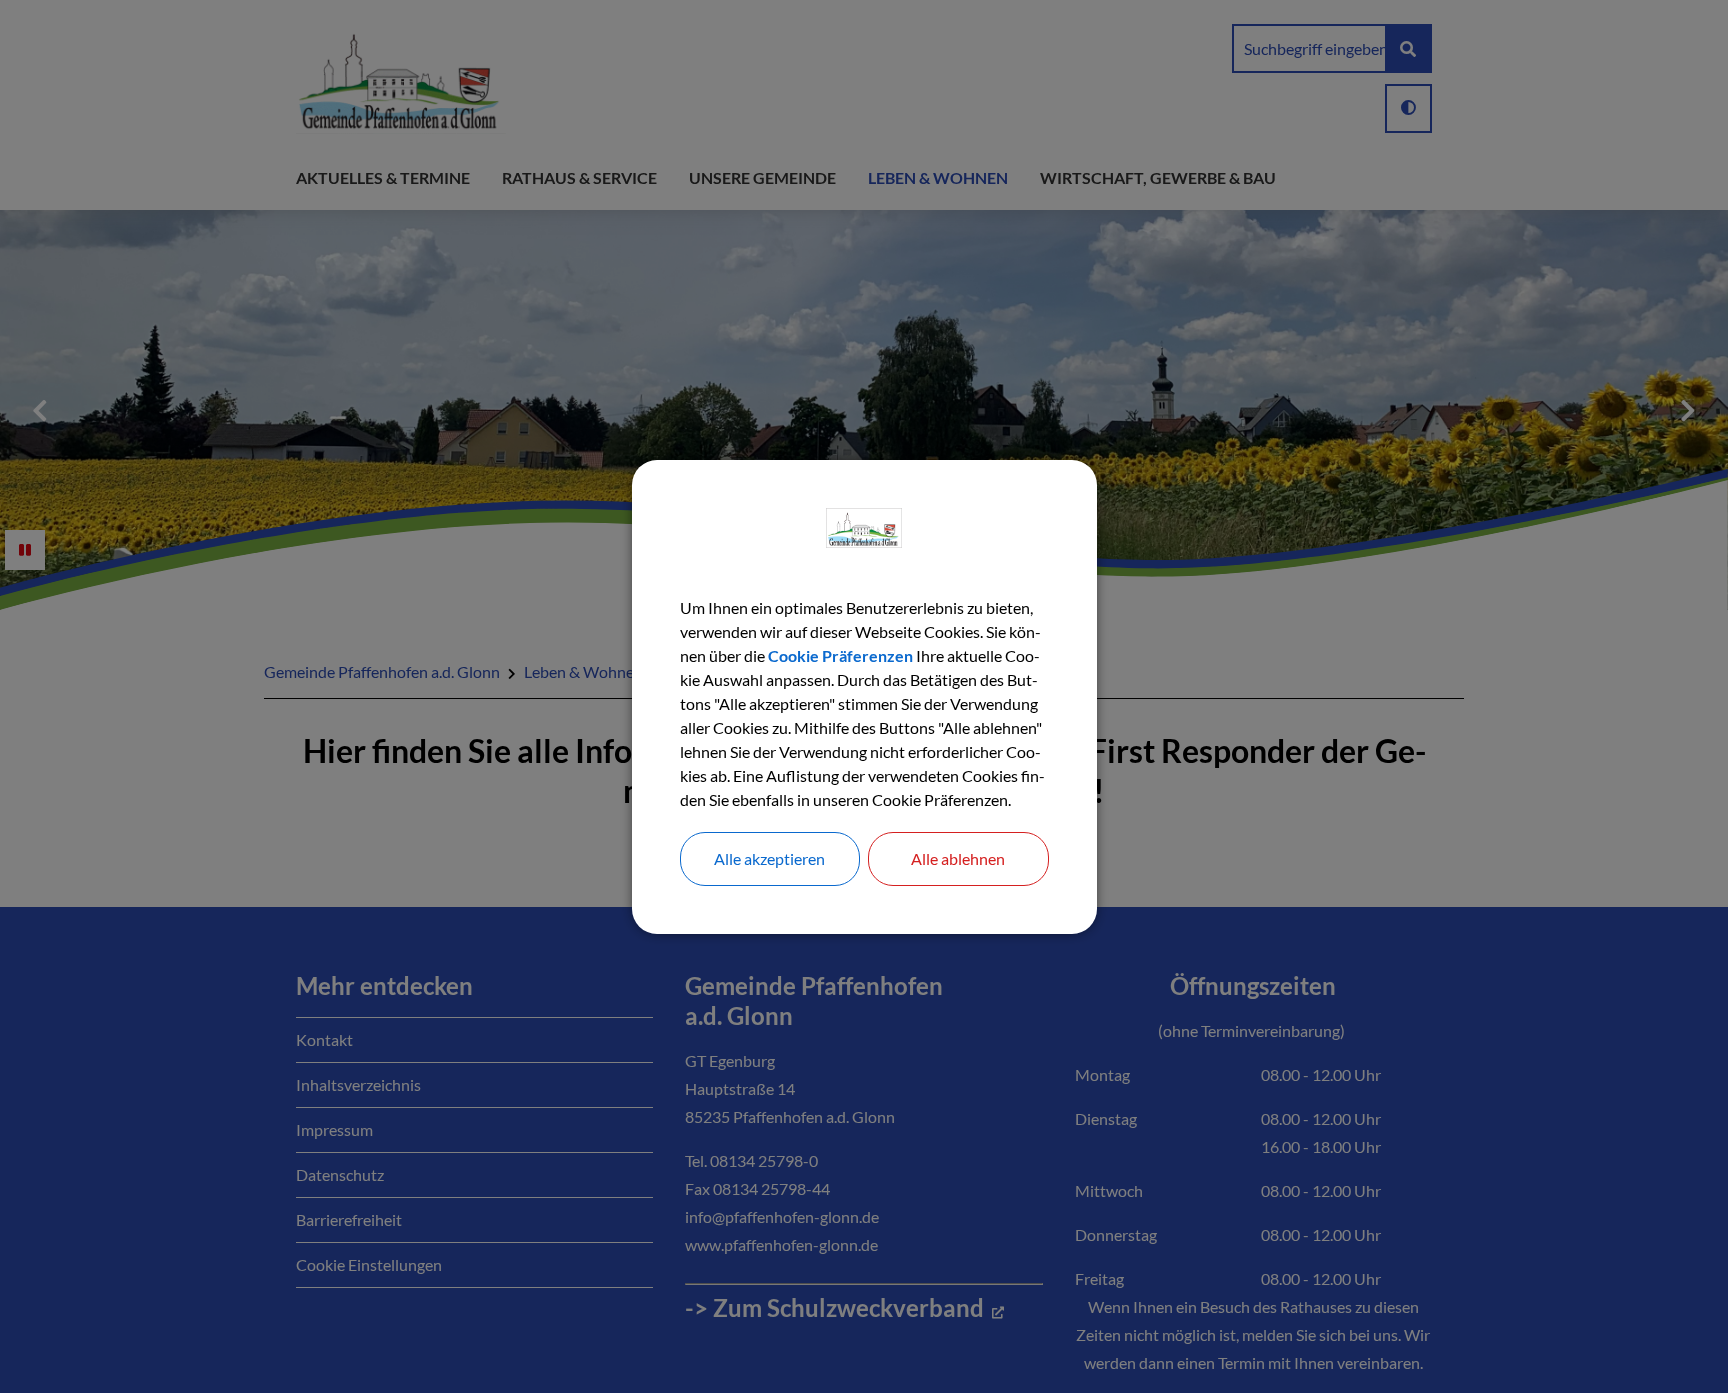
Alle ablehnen (958, 858)
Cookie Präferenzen (840, 655)
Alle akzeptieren (769, 858)
